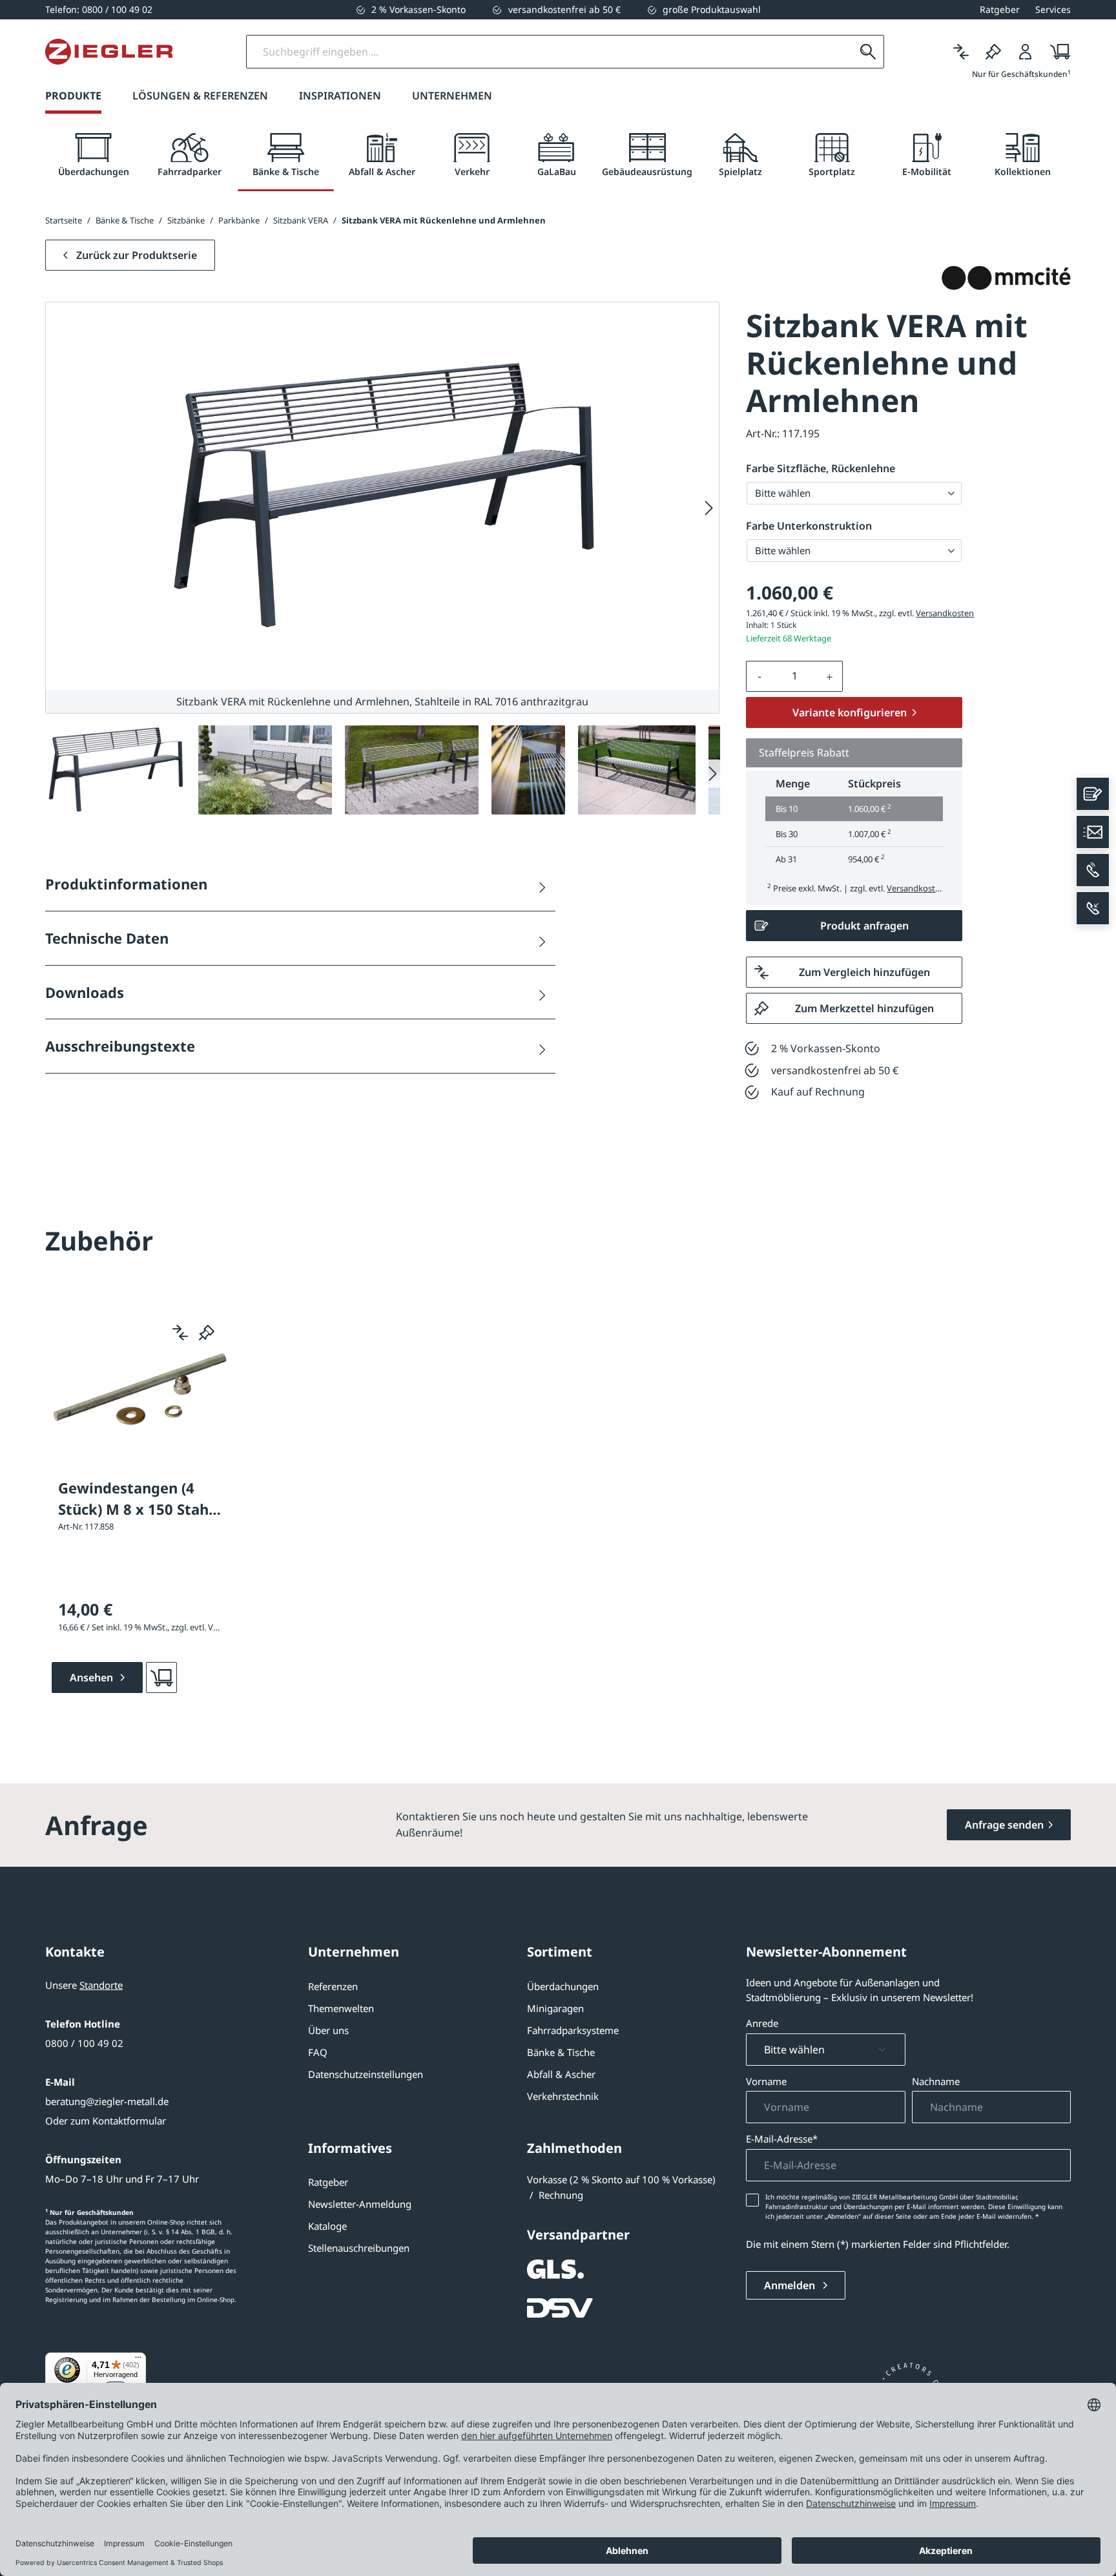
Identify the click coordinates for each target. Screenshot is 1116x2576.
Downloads (85, 992)
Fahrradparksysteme (573, 2030)
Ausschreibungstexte (120, 1046)
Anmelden (791, 2285)
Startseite (64, 220)
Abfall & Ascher (561, 2074)
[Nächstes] (709, 508)
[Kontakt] (1093, 794)
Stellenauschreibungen (359, 2248)
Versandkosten (945, 613)
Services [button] (1053, 9)
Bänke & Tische (561, 2052)
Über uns (328, 2030)
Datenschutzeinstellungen (366, 2074)
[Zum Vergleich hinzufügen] (180, 1333)
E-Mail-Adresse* (782, 2139)
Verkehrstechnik (563, 2096)
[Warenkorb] (1056, 52)
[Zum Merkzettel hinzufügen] (207, 1333)
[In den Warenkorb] (161, 1678)
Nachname (936, 2081)
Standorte (101, 1985)
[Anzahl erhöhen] (830, 676)
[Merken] (993, 52)
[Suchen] (868, 52)
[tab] (93, 155)
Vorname (766, 2081)
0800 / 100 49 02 (84, 2043)
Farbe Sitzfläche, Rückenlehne (821, 468)
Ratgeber (328, 2182)
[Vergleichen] (961, 52)
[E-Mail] (1093, 832)
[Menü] (138, 2360)
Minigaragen (555, 2008)
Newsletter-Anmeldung (360, 2204)
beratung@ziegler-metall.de (107, 2101)
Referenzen (333, 1986)
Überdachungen (563, 1986)
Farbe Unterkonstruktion (809, 526)
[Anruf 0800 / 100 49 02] (1093, 870)
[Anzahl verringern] (759, 676)
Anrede (762, 2023)
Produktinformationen (126, 884)
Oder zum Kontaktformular (106, 2121)
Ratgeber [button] (1000, 9)
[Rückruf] (1093, 908)
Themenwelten (341, 2008)
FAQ (318, 2052)
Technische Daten (107, 938)
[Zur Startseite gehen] (109, 52)
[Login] (1026, 52)
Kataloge (327, 2226)
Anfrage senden (1004, 1825)
